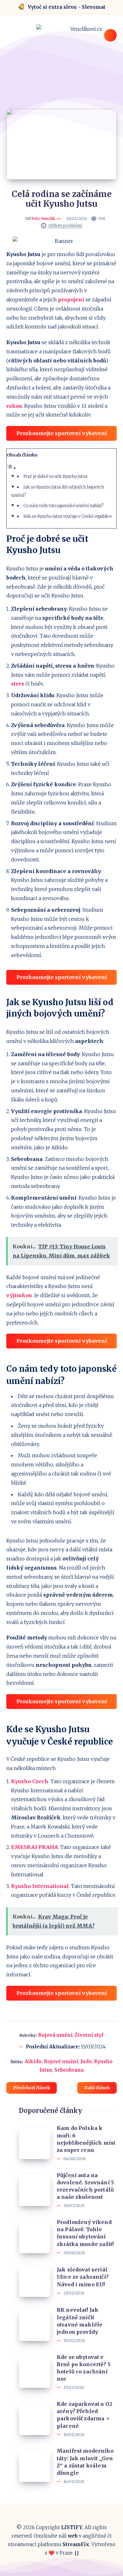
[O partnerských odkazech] (44, 226)
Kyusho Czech (30, 1781)
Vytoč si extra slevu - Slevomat (67, 7)
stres (18, 684)
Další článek (97, 2088)
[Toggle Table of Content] (11, 468)
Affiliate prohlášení (65, 226)
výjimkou (19, 1295)
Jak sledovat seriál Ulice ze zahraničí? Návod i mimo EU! (83, 2277)
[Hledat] (110, 35)
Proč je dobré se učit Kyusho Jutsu (55, 476)
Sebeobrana (69, 2070)
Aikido (33, 2061)
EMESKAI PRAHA (35, 1847)
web (73, 2536)
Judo (86, 2061)
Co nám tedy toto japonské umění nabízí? (64, 506)
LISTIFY (72, 2527)
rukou (14, 406)
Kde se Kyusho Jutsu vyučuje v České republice (67, 516)
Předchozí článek (32, 2088)
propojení (71, 300)
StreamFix (76, 2544)
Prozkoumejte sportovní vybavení (62, 433)
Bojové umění (61, 2061)
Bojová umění (55, 2035)
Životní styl (89, 2035)
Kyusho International (40, 1886)
